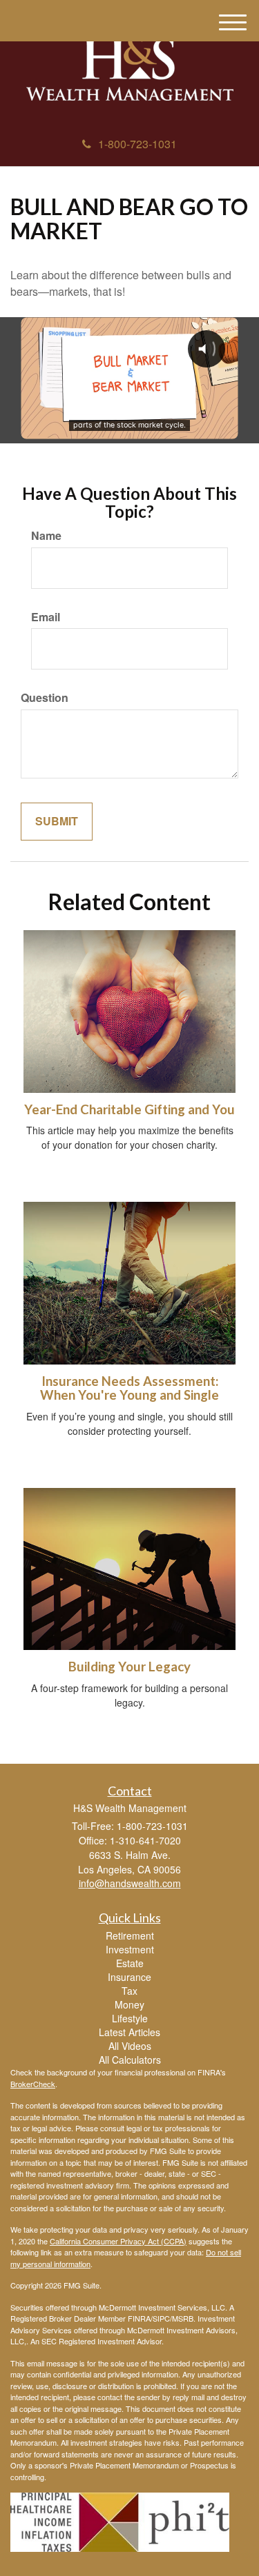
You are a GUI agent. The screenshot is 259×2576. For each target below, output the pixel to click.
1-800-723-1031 (137, 144)
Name (46, 536)
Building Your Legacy (129, 1667)
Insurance (129, 1977)
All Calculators (130, 2060)
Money (129, 2004)
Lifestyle (130, 2018)
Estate (130, 1963)
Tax (129, 1991)
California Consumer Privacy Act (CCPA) (118, 2241)
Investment (130, 1949)
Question (45, 698)
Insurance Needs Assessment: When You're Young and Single (129, 1388)
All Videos (130, 2046)
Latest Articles (129, 2032)
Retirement (130, 1935)
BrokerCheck (33, 2084)
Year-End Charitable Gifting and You (129, 1109)
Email (46, 617)
